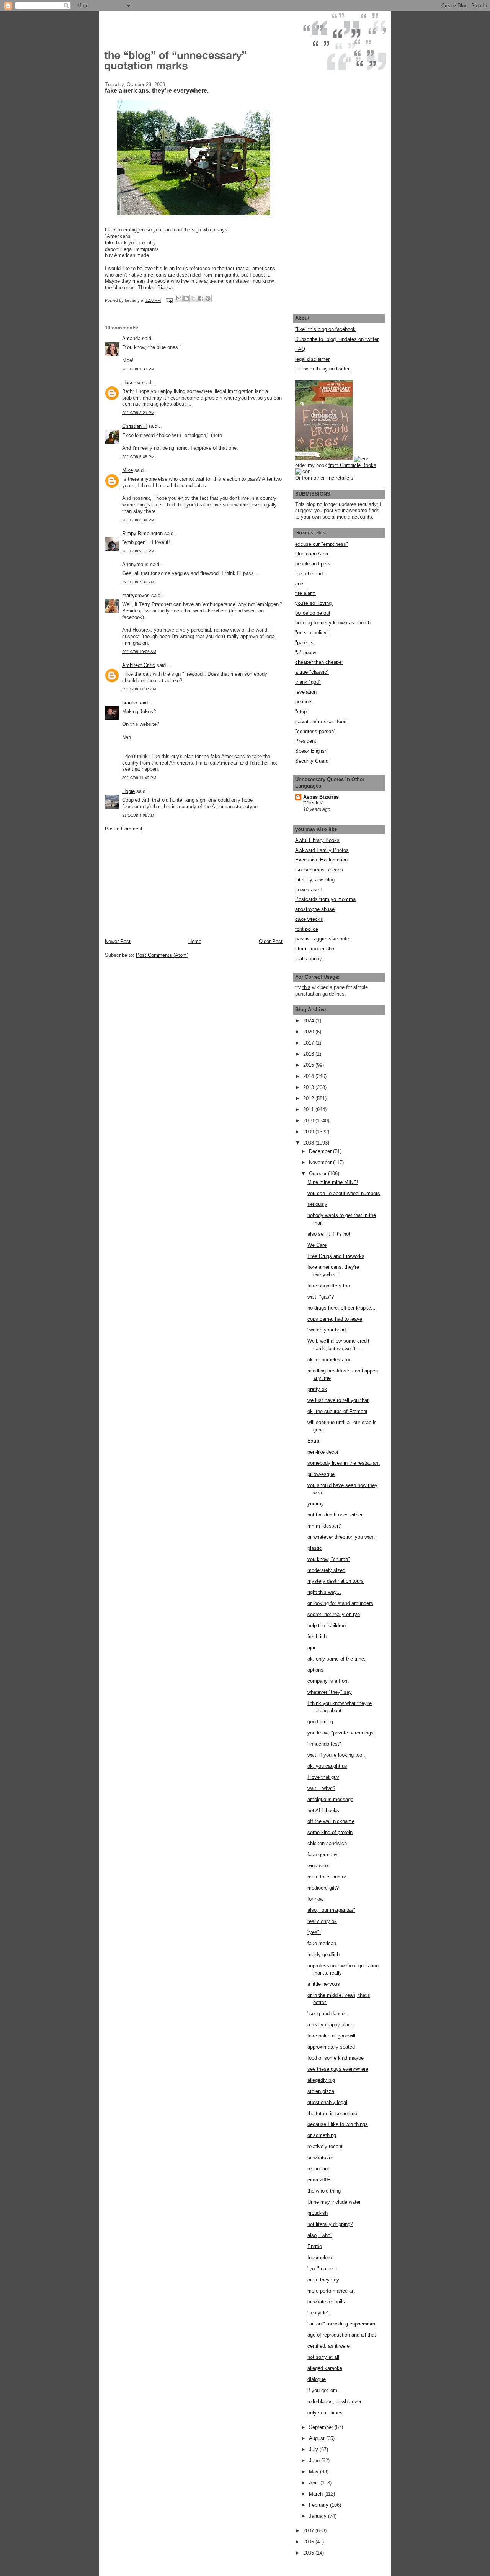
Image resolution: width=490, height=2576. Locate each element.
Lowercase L (309, 890)
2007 (309, 2531)
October (318, 1173)
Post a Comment (124, 829)
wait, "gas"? (321, 1297)
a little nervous (324, 1984)
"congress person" (315, 731)
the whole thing (324, 2191)
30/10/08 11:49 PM (139, 778)
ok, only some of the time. (336, 1659)
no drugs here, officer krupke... (341, 1308)
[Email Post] (169, 300)
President (306, 741)
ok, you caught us (327, 1766)
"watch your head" (327, 1330)
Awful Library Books (317, 840)
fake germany (323, 1855)
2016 (309, 1054)
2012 (309, 1098)
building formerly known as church (333, 623)
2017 (309, 1043)
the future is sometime (332, 2113)
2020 (309, 1032)
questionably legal (327, 2102)
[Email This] (179, 298)
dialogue (317, 2379)
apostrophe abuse (315, 909)
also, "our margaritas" (331, 1910)
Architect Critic (139, 665)
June (315, 2461)
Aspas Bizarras (321, 797)
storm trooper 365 (315, 949)
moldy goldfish (323, 1955)
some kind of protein (330, 1832)
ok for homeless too (329, 1360)
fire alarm (305, 593)
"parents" (305, 643)
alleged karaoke (325, 2368)
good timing (320, 1722)
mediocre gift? (323, 1888)
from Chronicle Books (352, 465)
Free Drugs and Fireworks (336, 1256)
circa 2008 (319, 2180)
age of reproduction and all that (342, 2335)
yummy (316, 1504)
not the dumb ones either (335, 1515)
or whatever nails (326, 2302)
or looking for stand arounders (340, 1603)
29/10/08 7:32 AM (138, 582)
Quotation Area (312, 554)
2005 (309, 2553)
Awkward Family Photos (322, 850)
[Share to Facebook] (201, 298)
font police (307, 929)
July (314, 2449)
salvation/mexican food (321, 721)
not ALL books (323, 1810)
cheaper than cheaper (319, 662)
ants (300, 584)
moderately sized (326, 1570)
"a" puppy (306, 653)
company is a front (328, 1681)
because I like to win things (338, 2124)
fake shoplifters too (329, 1286)
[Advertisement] (162, 884)
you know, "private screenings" (341, 1733)
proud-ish (318, 2213)
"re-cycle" (318, 2313)
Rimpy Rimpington (142, 533)
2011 (309, 1109)
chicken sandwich (327, 1843)
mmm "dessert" (325, 1526)
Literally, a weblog (315, 880)
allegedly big (321, 2080)
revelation (306, 692)
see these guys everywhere (338, 2069)
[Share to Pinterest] (208, 298)
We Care (317, 1245)
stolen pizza (321, 2091)
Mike (127, 470)
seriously (317, 1204)
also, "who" (320, 2235)
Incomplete (320, 2257)
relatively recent (325, 2146)
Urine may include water (334, 2202)
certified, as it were (328, 2346)
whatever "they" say (330, 1692)
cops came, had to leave (335, 1319)
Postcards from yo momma (325, 899)
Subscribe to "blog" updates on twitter (337, 339)
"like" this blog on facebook (325, 329)
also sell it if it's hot (329, 1234)
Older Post (271, 941)
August (318, 2438)
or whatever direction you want (341, 1537)
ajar (311, 1648)
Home (195, 941)
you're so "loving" (314, 603)
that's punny (309, 959)
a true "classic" (312, 672)
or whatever (320, 2158)
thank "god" (308, 682)
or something (322, 2135)
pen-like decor (323, 1452)
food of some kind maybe (336, 2058)
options (315, 1670)
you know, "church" (329, 1559)
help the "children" (327, 1625)
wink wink (318, 1866)
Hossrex (131, 382)
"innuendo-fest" (324, 1744)
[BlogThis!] (186, 298)
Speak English (311, 751)
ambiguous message (330, 1799)
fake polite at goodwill (331, 2036)
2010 (309, 1121)
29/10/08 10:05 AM (139, 652)
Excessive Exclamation (321, 860)
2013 (309, 1087)
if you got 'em (322, 2390)
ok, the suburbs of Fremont (337, 1411)
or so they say (323, 2280)
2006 (309, 2542)
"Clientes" (313, 803)
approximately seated (331, 2047)
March (317, 2494)
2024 (309, 1021)
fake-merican (322, 1943)
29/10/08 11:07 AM (139, 689)
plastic (315, 1548)
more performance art (331, 2291)
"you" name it (322, 2269)
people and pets (313, 564)
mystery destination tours (336, 1581)
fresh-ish (317, 1637)
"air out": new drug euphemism (341, 2324)
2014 (309, 1076)
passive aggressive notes (323, 939)
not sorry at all (323, 2357)
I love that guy (323, 1777)
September (322, 2427)
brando (130, 703)
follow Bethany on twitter (322, 369)
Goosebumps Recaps (319, 870)
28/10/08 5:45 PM (138, 457)
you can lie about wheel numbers (344, 1193)
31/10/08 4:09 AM (138, 815)
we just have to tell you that (338, 1400)
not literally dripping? (330, 2224)
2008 (309, 1143)
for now (315, 1899)
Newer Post (118, 941)
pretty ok (317, 1389)
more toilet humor (327, 1877)
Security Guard (312, 761)
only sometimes (325, 2413)
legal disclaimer (312, 359)
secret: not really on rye (334, 1614)
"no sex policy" (312, 633)
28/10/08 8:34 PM (138, 520)
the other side (310, 574)
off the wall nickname (331, 1821)
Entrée (315, 2246)
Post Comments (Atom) (162, 955)
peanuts (304, 702)
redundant (318, 2169)
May (314, 2472)
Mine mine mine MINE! (333, 1182)
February (319, 2505)
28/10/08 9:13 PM (138, 551)
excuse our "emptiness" (322, 544)
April (315, 2483)
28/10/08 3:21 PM (138, 413)
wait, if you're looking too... (337, 1755)
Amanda (131, 338)
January (318, 2516)
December (321, 1151)
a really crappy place (330, 2025)
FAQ (300, 349)
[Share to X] (193, 298)
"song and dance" (327, 2013)
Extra (313, 1441)
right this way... (324, 1592)
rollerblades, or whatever (334, 2402)
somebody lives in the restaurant (344, 1463)
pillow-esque (321, 1474)
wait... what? (321, 1788)
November (321, 1162)
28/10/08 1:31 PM (138, 369)
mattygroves (136, 595)
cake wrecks (309, 919)
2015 (309, 1065)
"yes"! (314, 1932)
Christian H (134, 426)
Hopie (128, 791)
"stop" (302, 712)
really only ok (322, 1921)
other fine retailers (333, 478)
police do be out (313, 613)
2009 (309, 1132)
